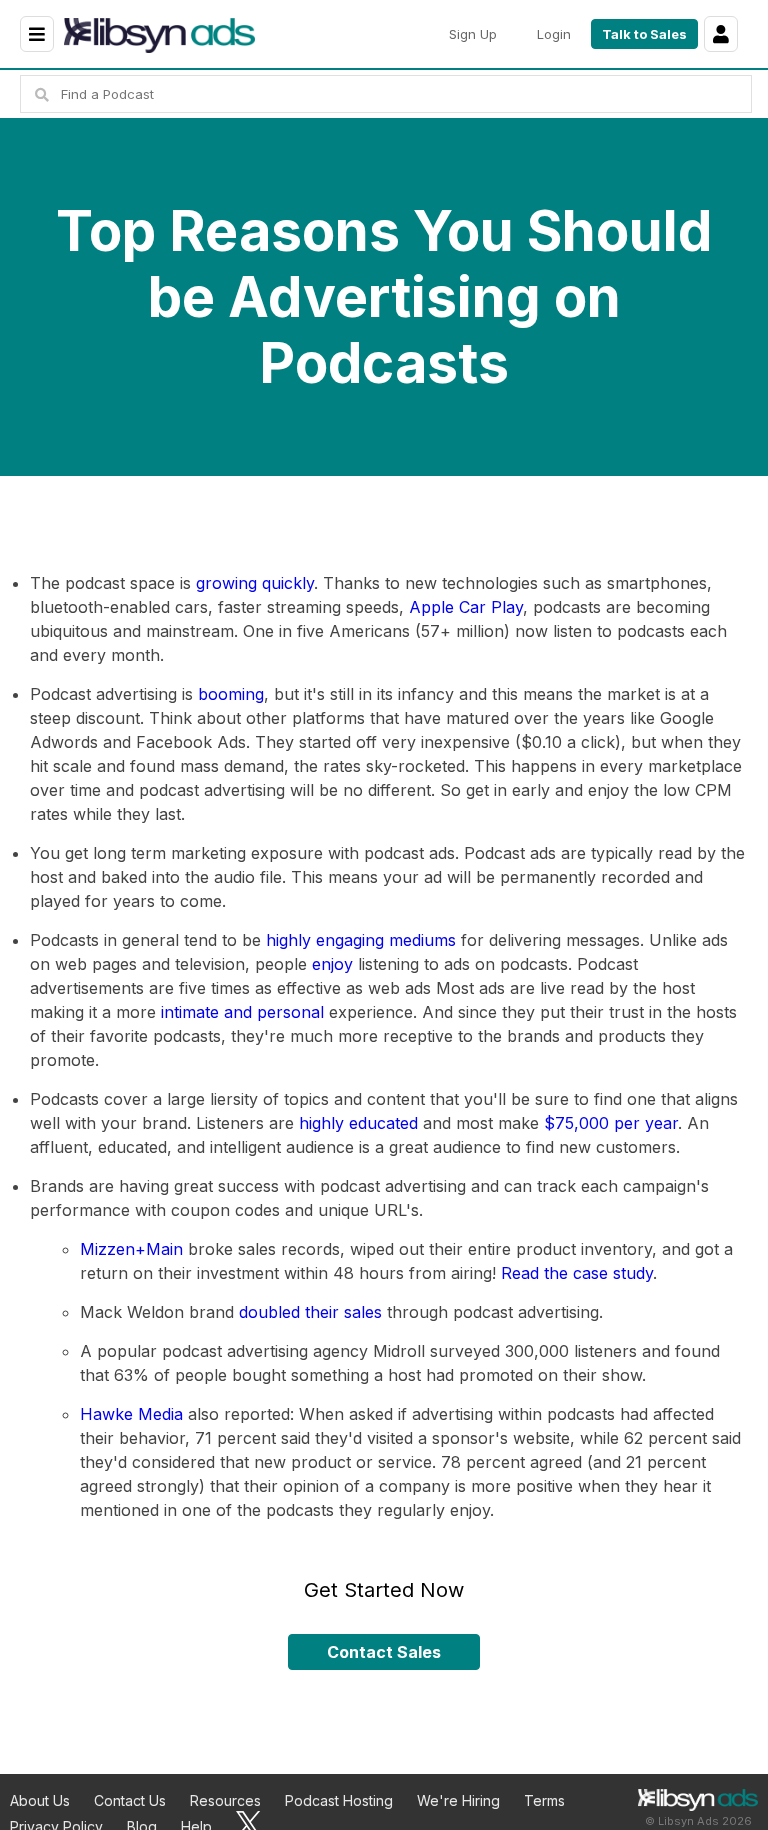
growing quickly (255, 583)
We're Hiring (458, 1800)
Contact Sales (384, 1652)
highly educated (358, 1123)
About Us (40, 1800)
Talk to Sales (644, 34)
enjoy (332, 964)
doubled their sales (310, 1312)
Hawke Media (131, 1414)
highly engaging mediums (361, 940)
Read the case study (577, 1273)
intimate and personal (242, 1012)
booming (231, 694)
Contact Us (130, 1800)
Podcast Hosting (339, 1800)
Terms (544, 1800)
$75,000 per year (611, 1123)
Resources (225, 1800)
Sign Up (473, 34)
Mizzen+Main (131, 1249)
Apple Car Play (466, 607)
